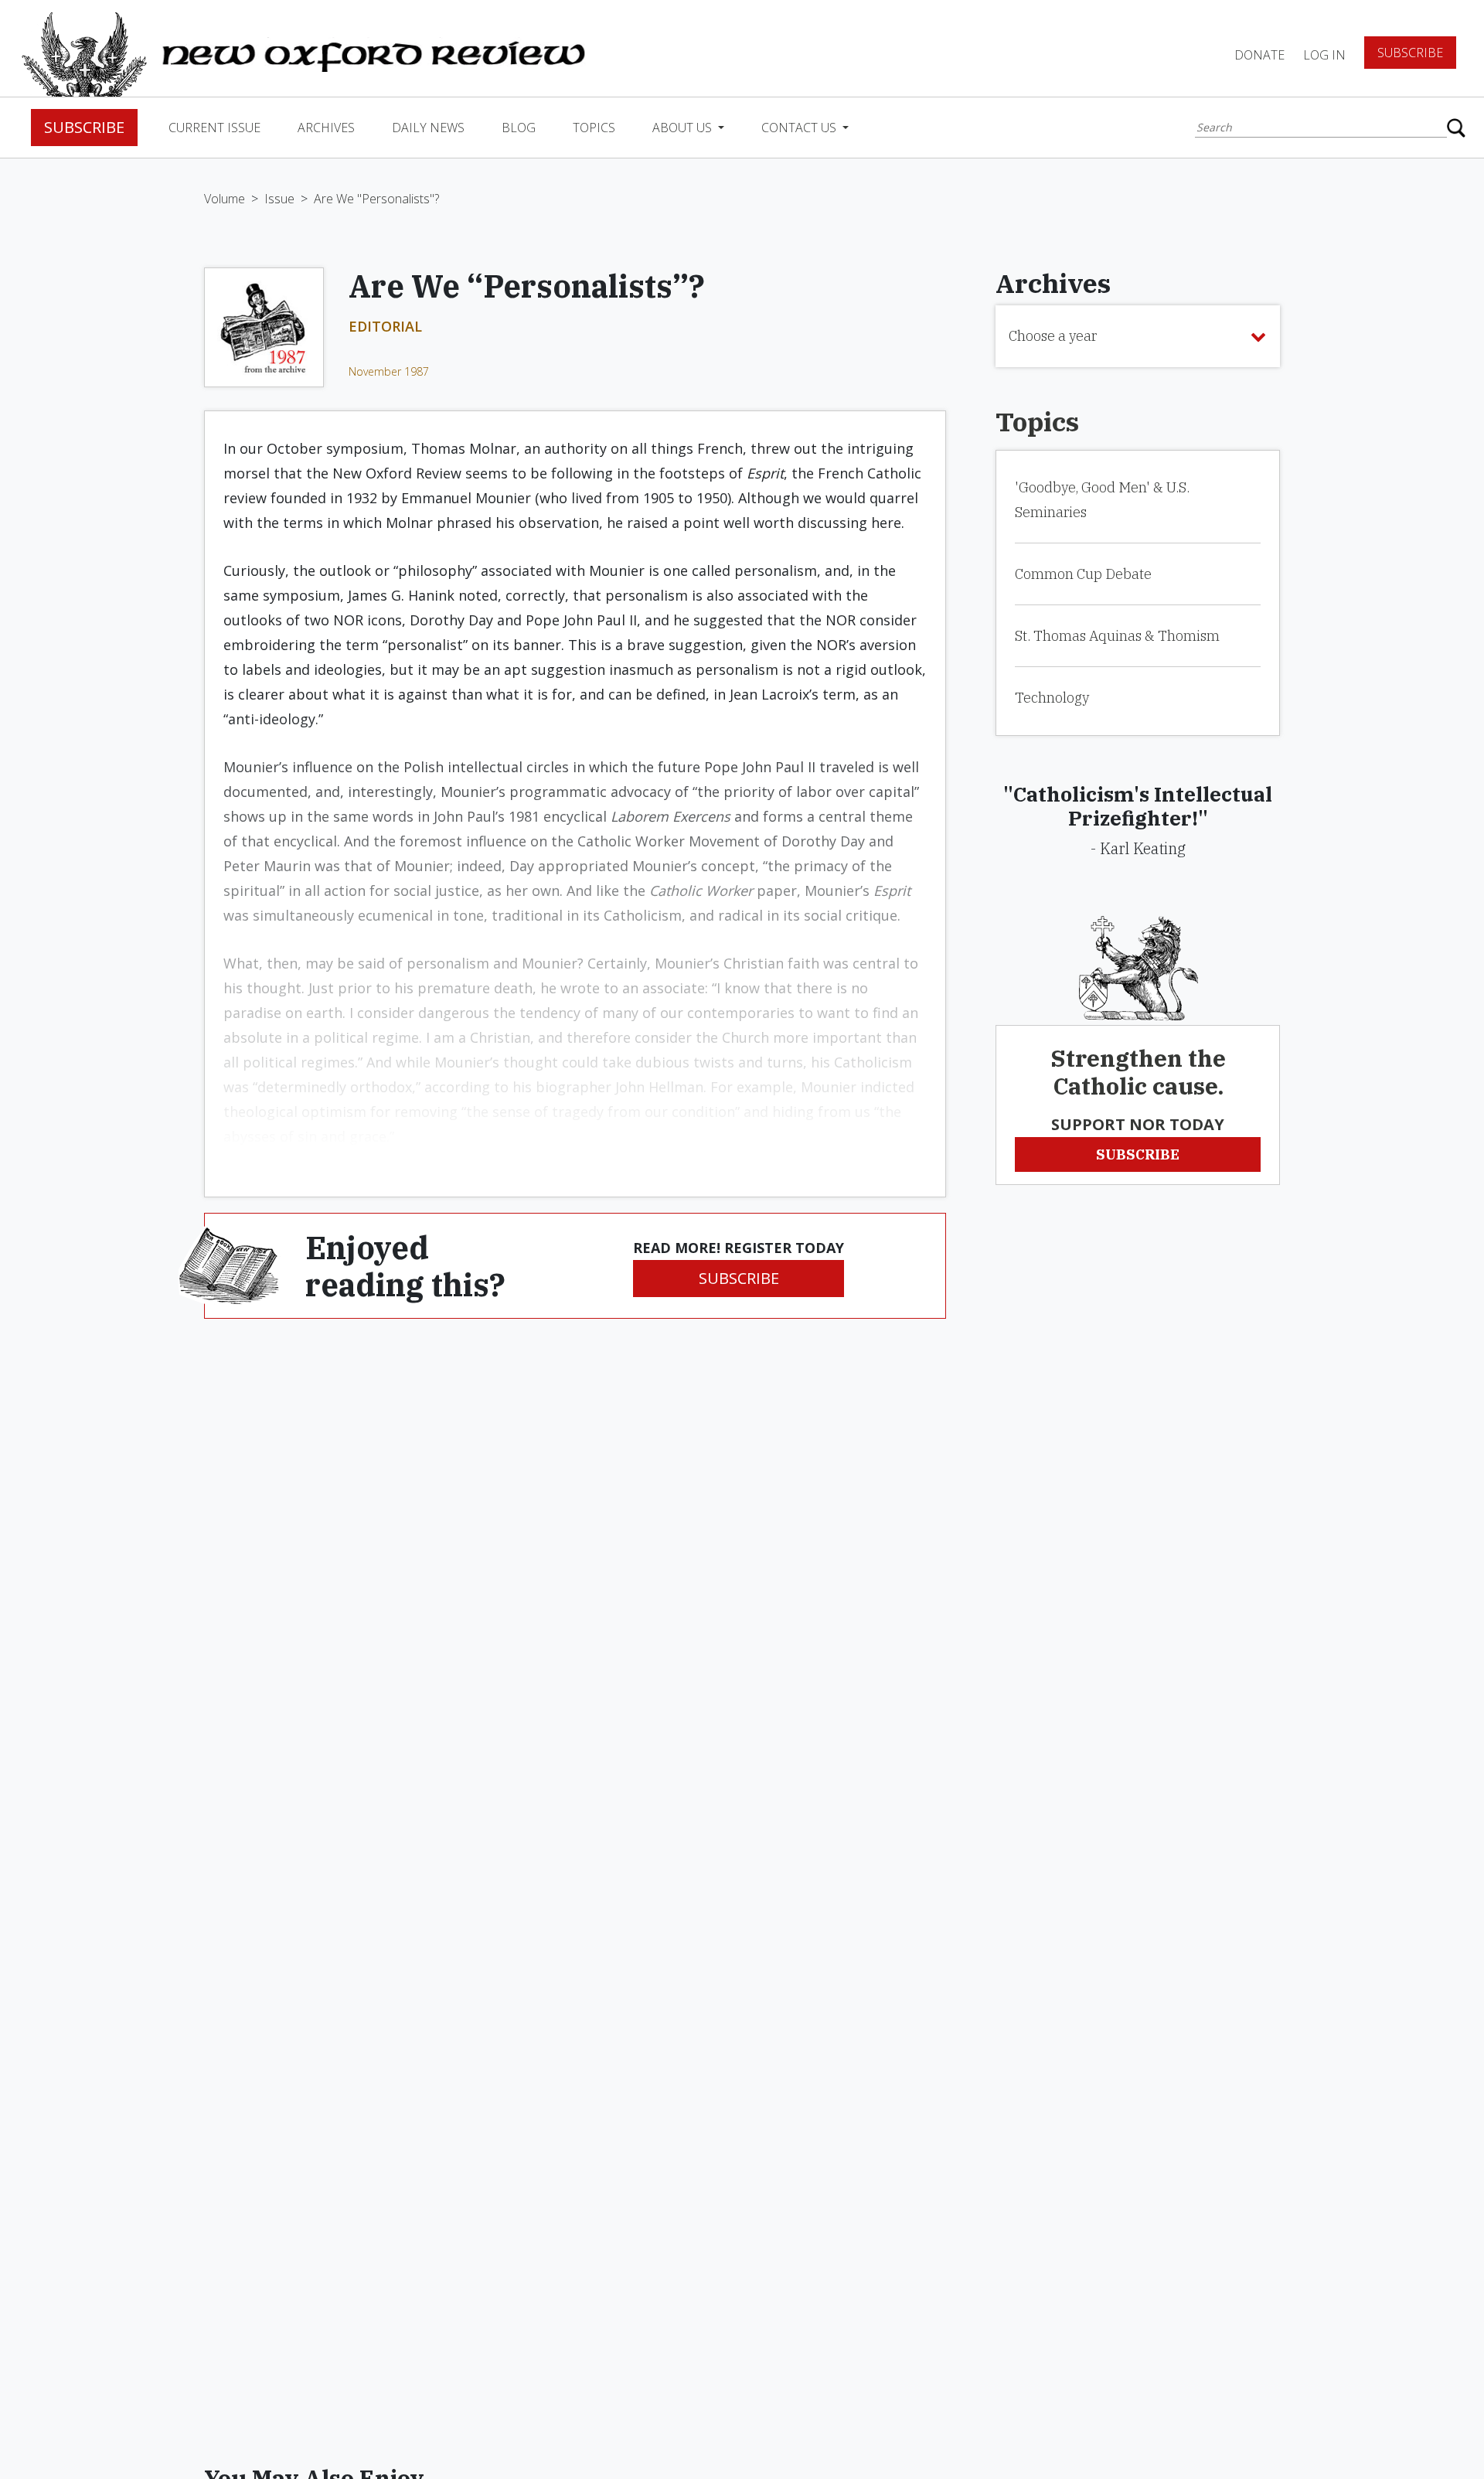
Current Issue (214, 128)
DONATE (1259, 55)
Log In (1324, 55)
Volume (225, 199)
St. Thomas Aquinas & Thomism (1117, 636)
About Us (684, 128)
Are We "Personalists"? (376, 199)
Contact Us (800, 128)
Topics (594, 128)
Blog (519, 128)
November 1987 (389, 371)
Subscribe (1410, 53)
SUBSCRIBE (739, 1278)
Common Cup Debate (1083, 574)
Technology (1052, 698)
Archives (326, 128)
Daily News (428, 128)
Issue (279, 199)
